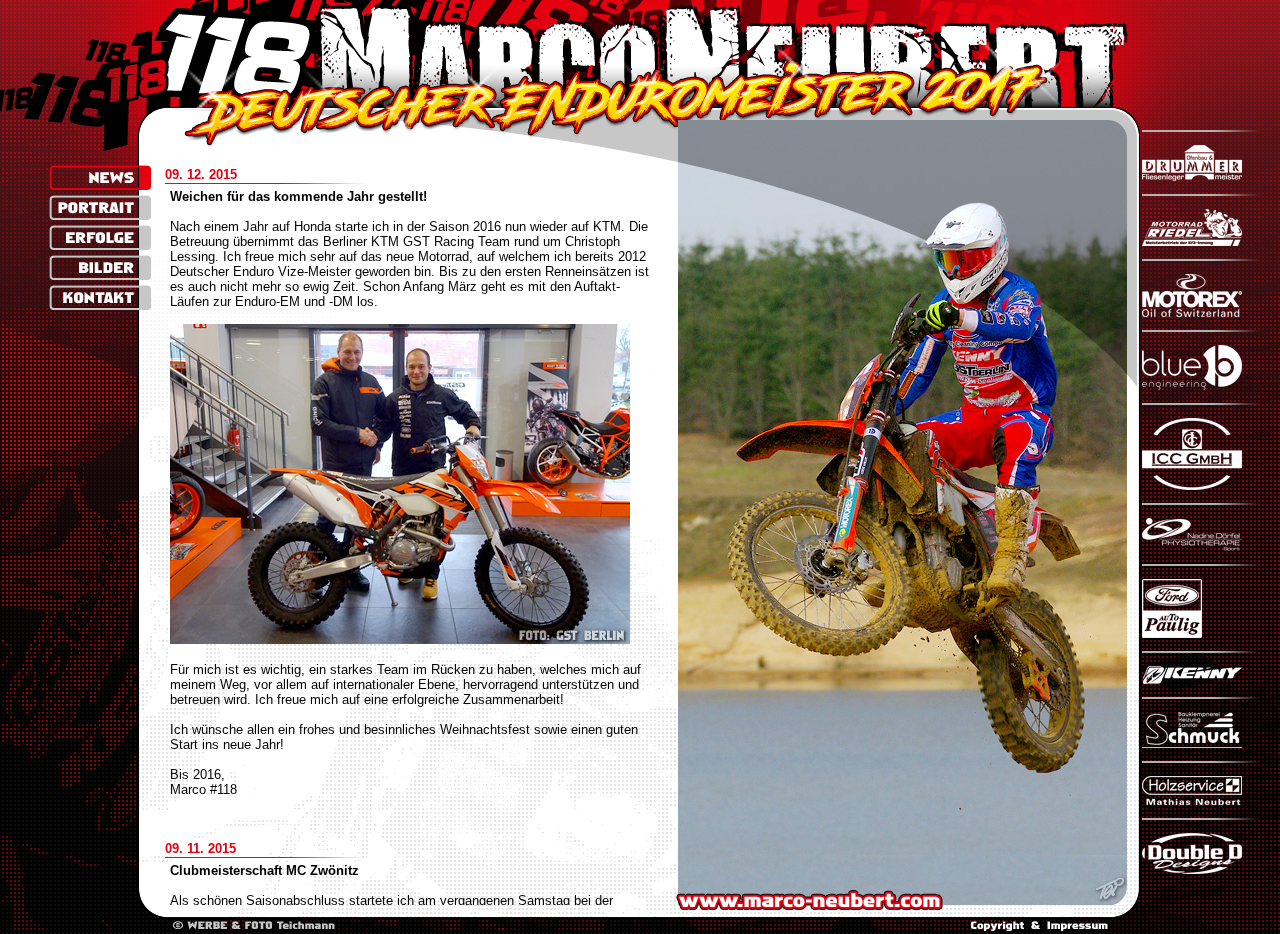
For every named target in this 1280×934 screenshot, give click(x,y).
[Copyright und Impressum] (1039, 926)
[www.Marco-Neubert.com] (641, 54)
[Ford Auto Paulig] (1202, 633)
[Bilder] (100, 267)
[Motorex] (1202, 312)
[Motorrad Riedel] (1202, 241)
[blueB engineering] (1202, 385)
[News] (100, 177)
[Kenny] (1202, 679)
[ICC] (1202, 485)
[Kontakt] (100, 297)
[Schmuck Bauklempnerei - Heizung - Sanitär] (1202, 743)
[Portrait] (100, 207)
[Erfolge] (100, 237)
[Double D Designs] (1202, 869)
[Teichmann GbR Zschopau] (254, 926)
